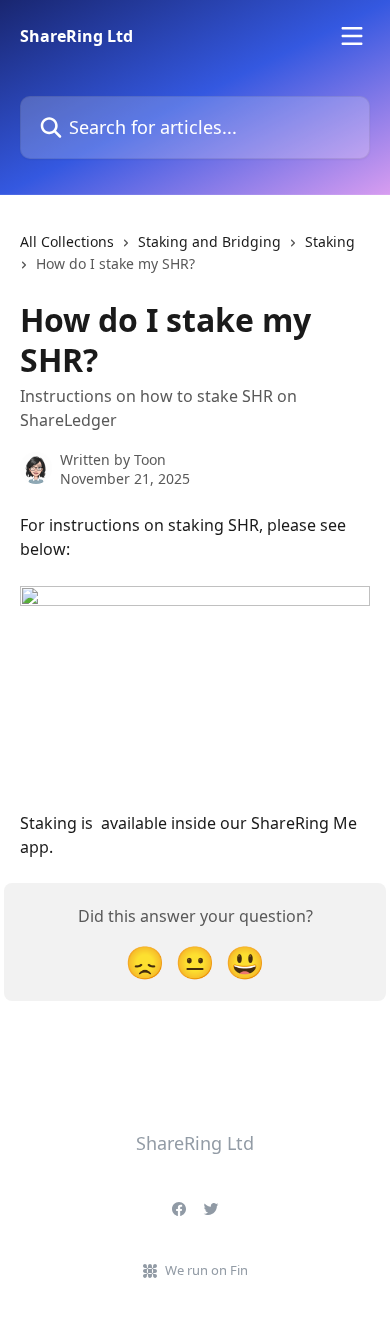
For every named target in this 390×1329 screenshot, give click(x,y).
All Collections (67, 241)
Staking (330, 241)
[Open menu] (352, 36)
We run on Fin (206, 1270)
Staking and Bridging (209, 241)
